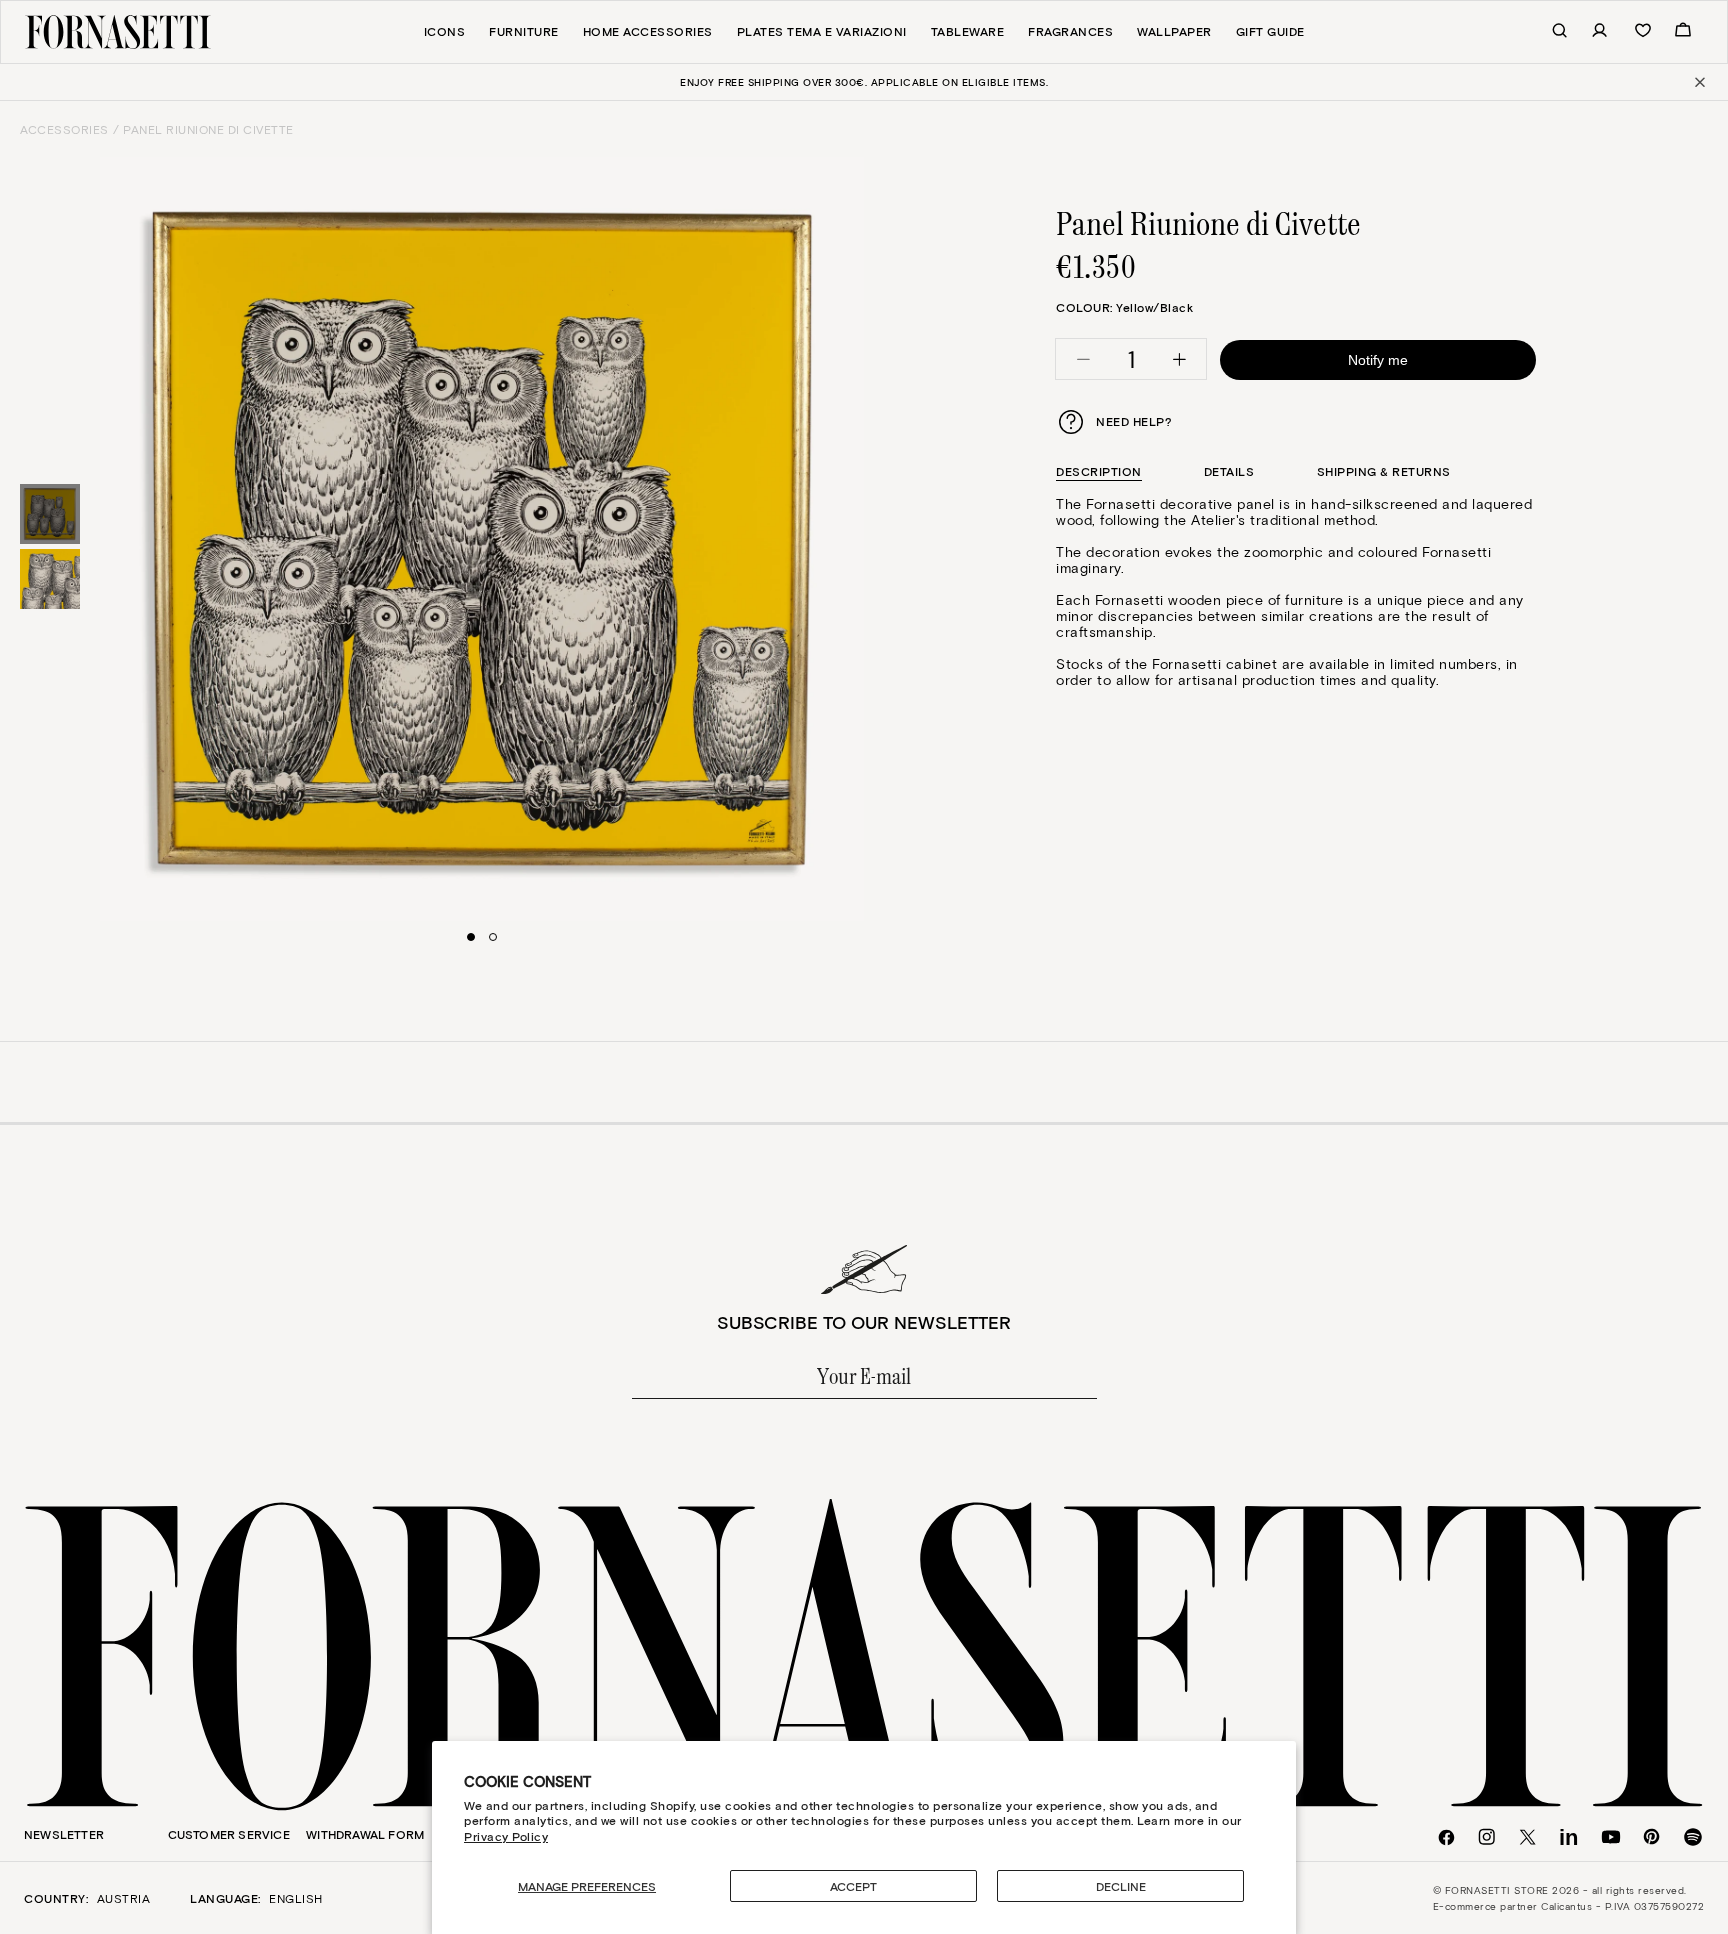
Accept (853, 1886)
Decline (1121, 1886)
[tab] (1099, 471)
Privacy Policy (506, 1836)
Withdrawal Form (365, 1834)
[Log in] (1589, 31)
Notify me (1378, 360)
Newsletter (64, 1834)
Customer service (229, 1834)
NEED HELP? (1133, 421)
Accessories (64, 129)
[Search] (1549, 31)
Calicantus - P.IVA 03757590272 (1622, 1906)
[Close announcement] (1698, 82)
